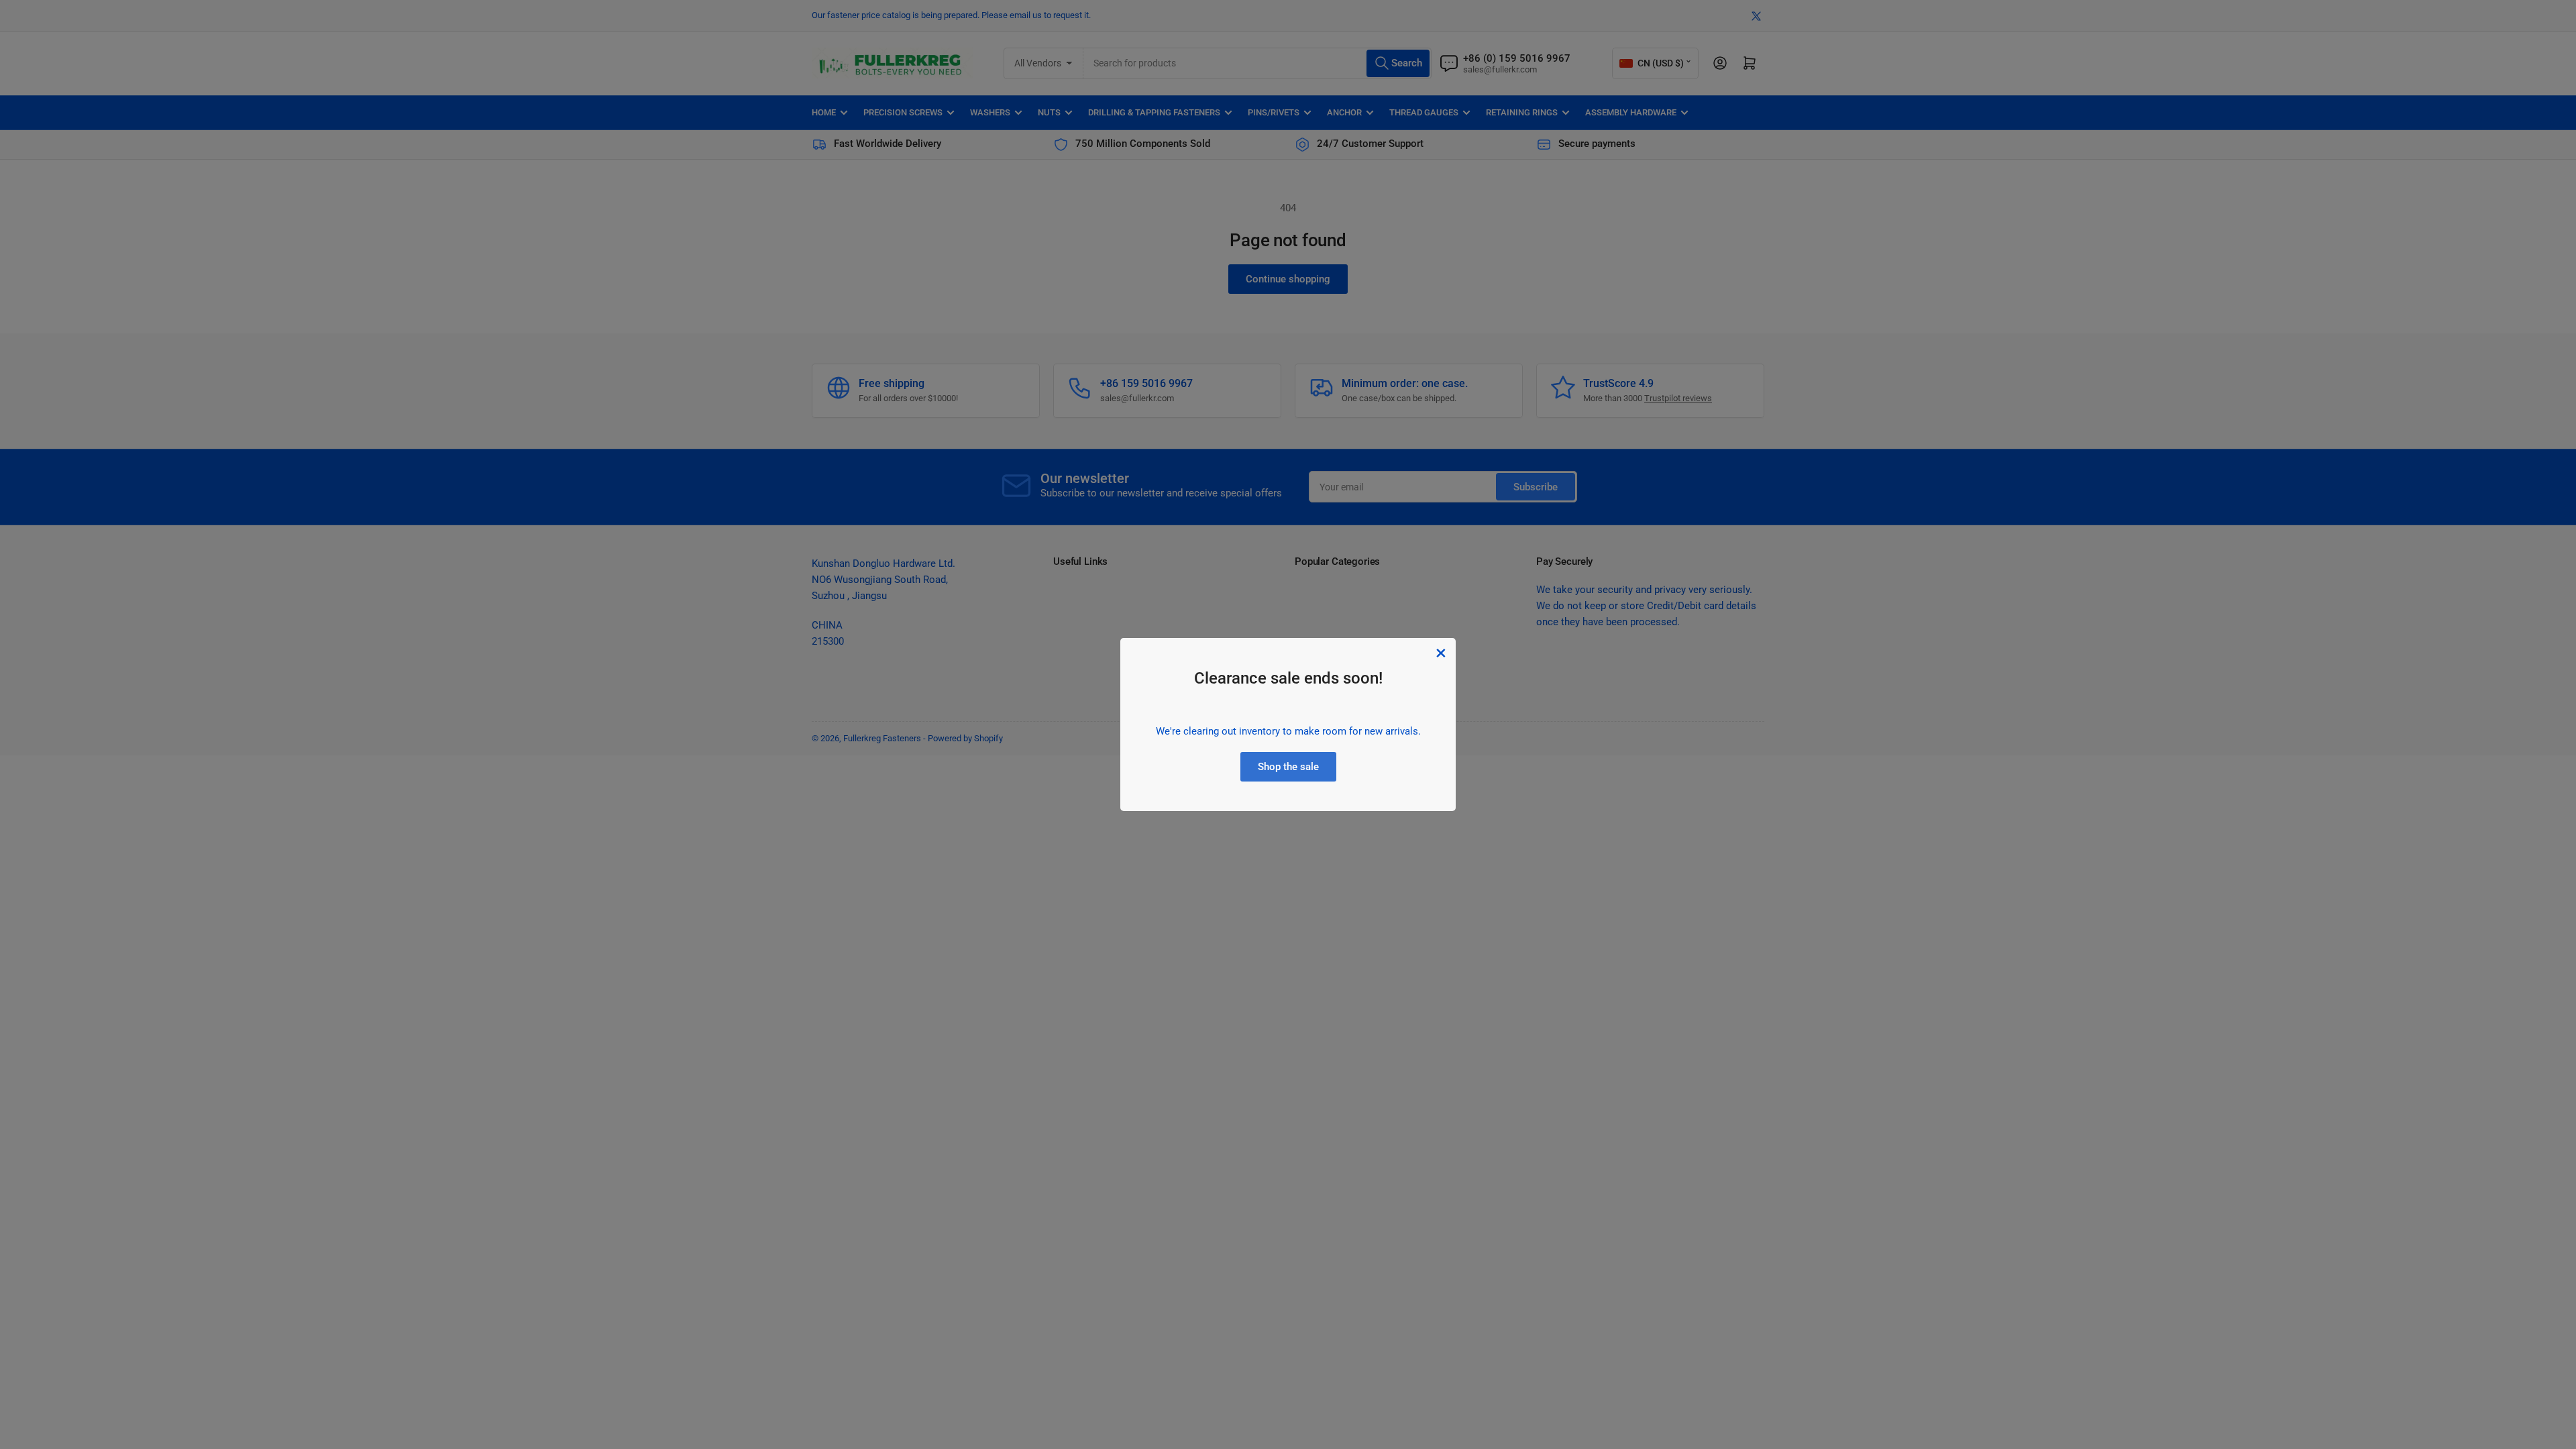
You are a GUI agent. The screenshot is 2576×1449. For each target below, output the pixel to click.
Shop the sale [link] (1288, 767)
